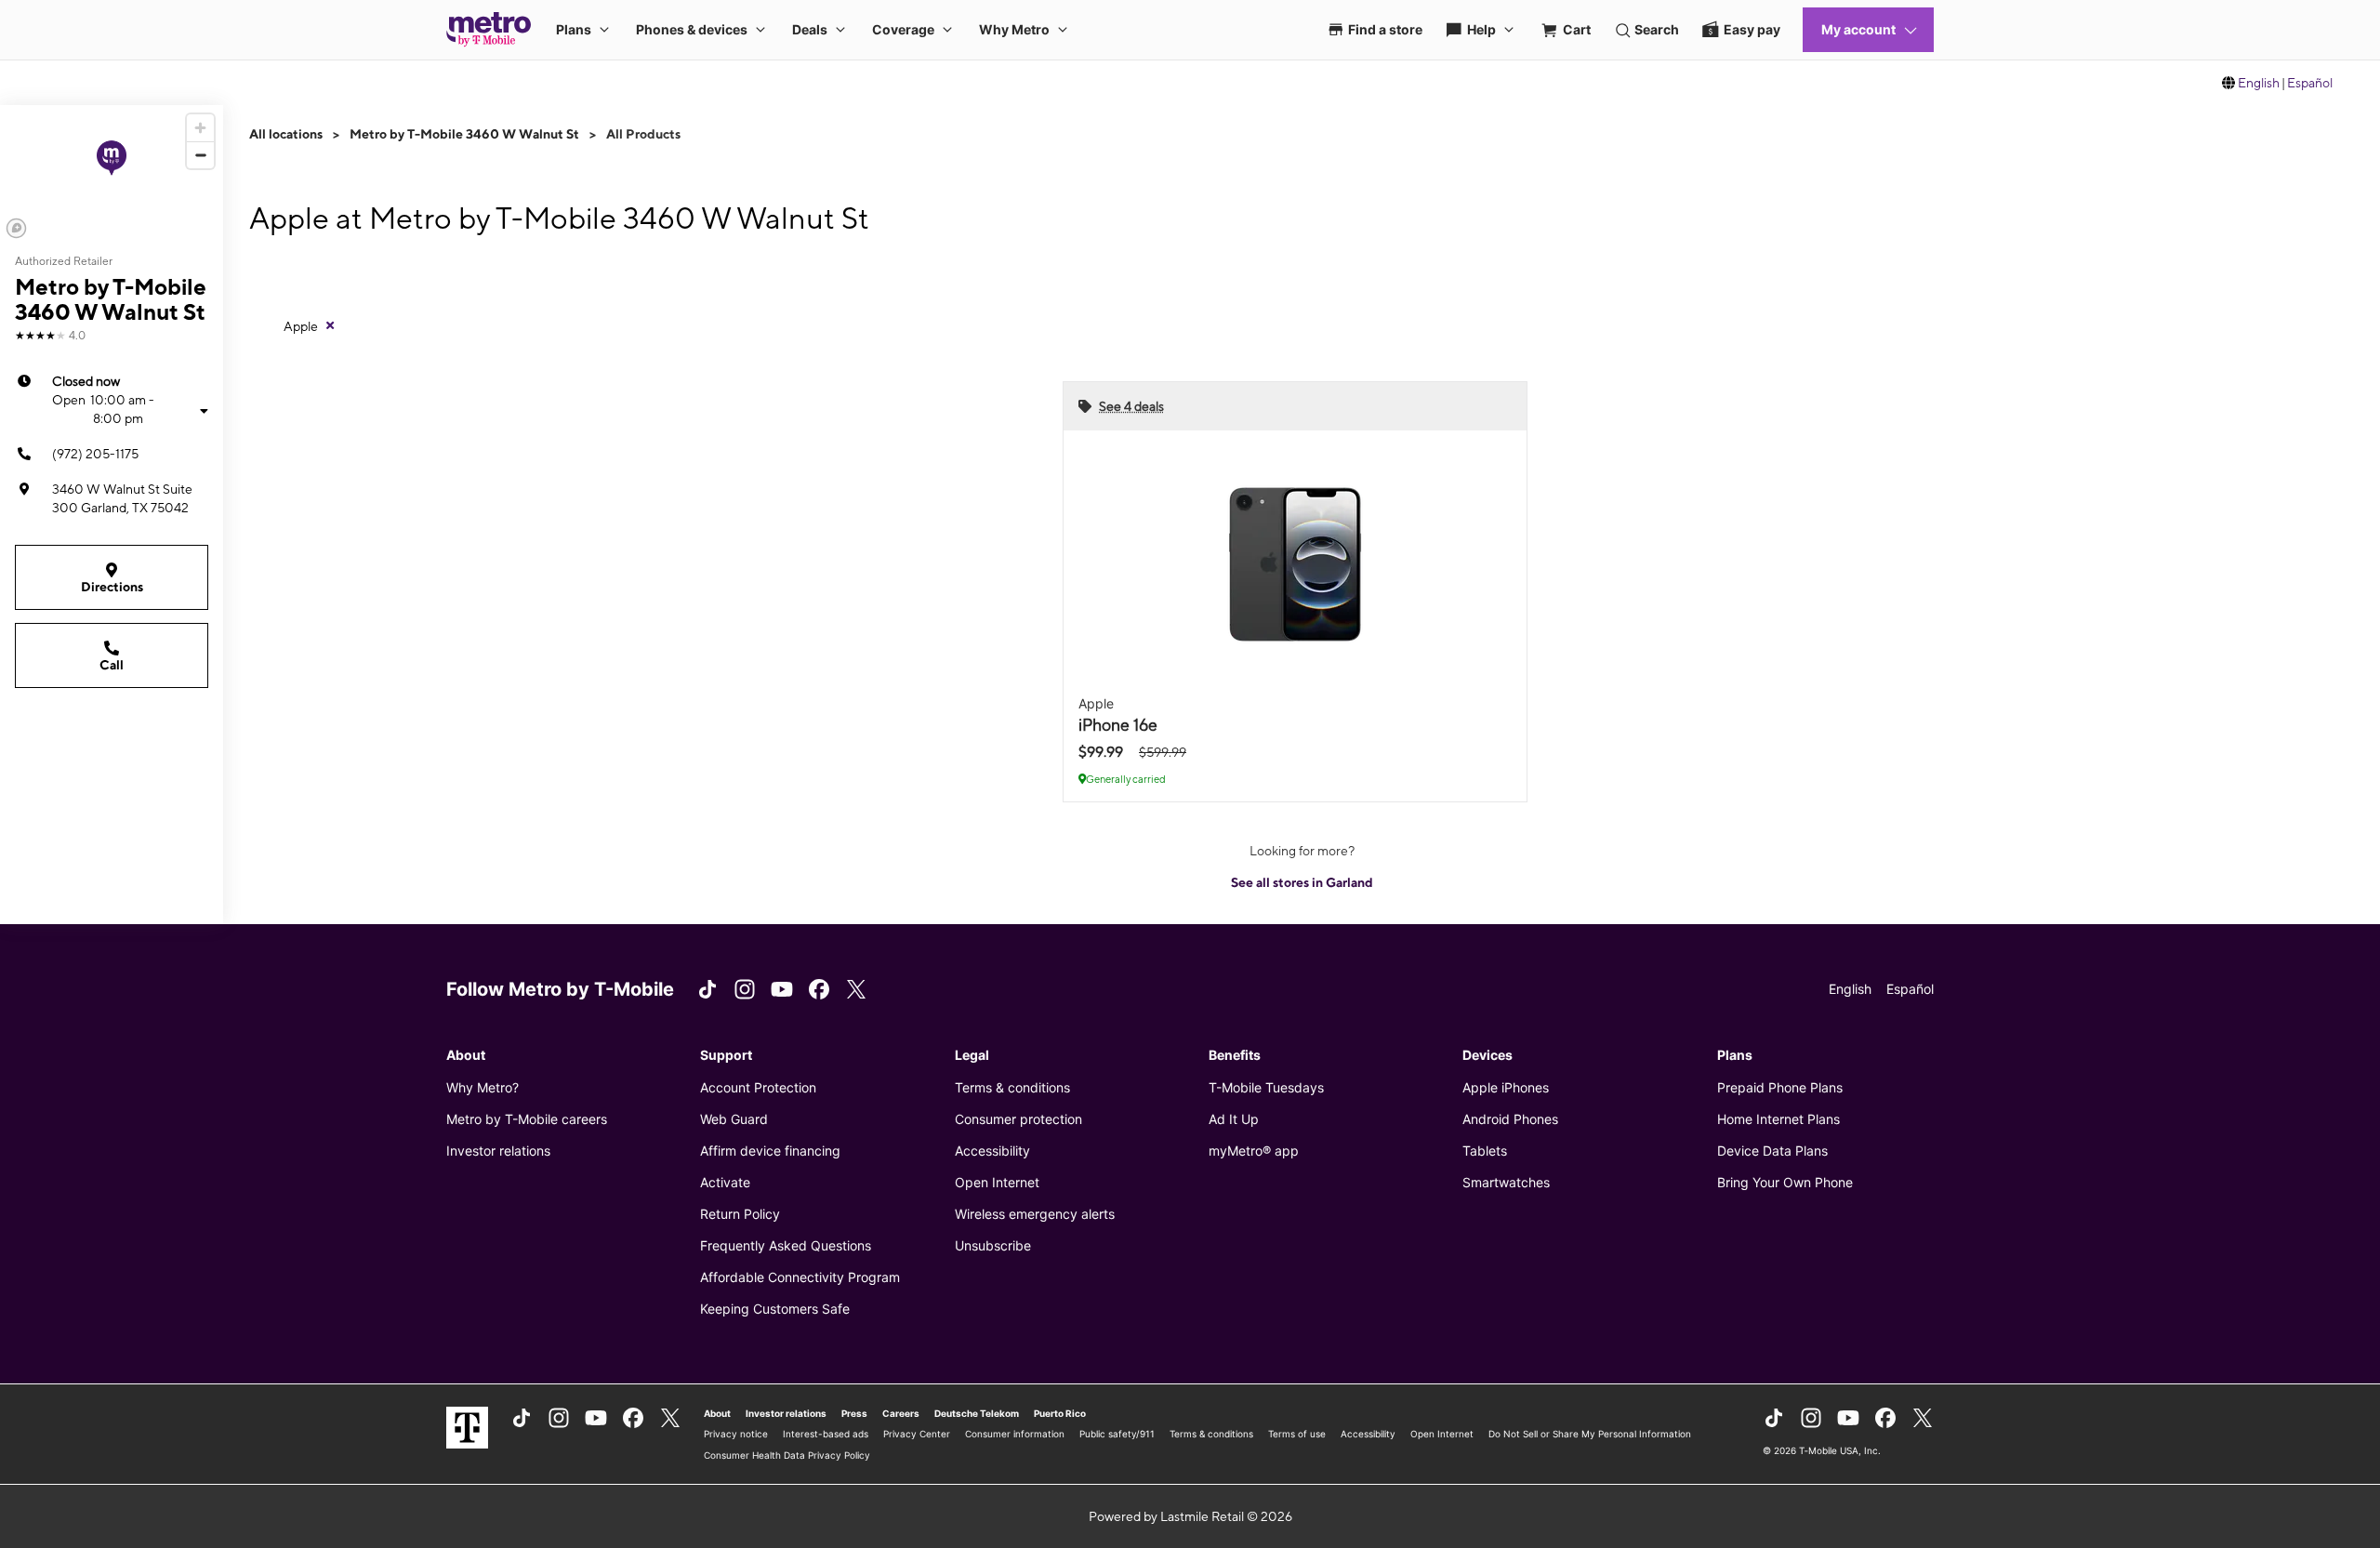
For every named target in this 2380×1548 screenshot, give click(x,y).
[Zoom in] (200, 128)
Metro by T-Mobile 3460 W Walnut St (464, 134)
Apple (301, 326)
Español (2310, 83)
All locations (286, 134)
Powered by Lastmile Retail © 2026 (1190, 1516)
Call (112, 665)
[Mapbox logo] (16, 228)
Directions (112, 587)
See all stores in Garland (1302, 882)
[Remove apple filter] (330, 325)
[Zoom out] (200, 155)
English (2259, 83)
